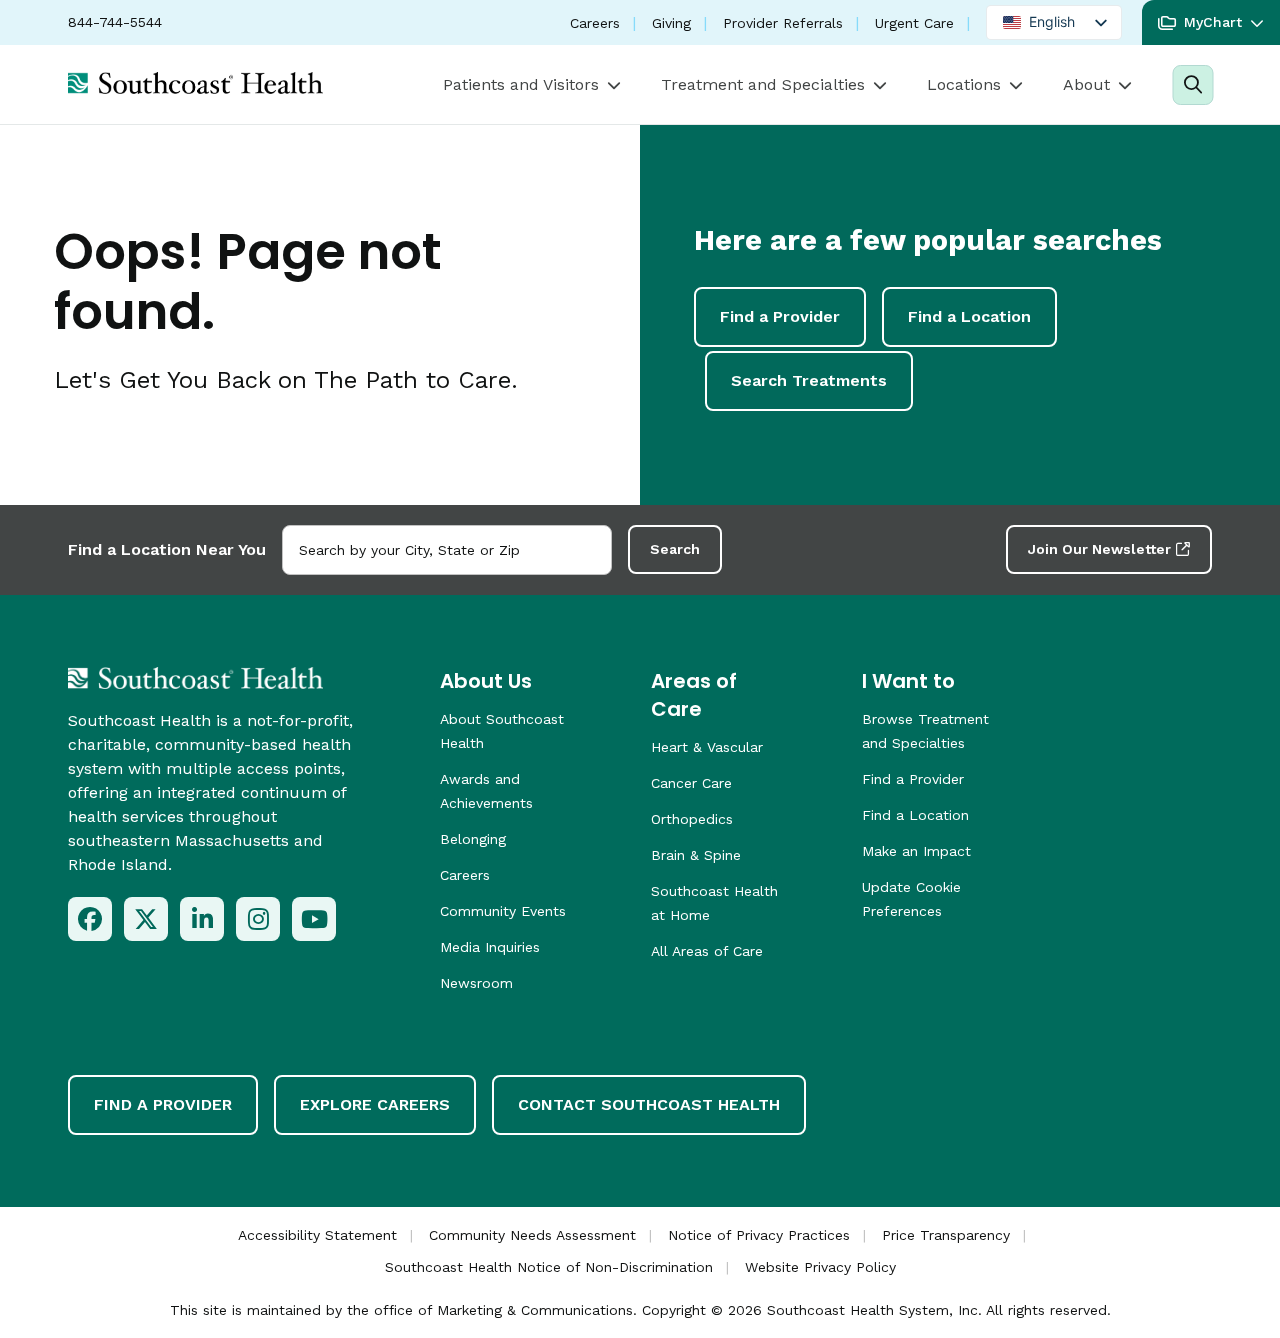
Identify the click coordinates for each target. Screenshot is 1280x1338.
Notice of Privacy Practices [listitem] (759, 1235)
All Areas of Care (707, 951)
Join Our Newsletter (1099, 549)
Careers (595, 23)
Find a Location (969, 316)
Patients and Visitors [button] (521, 84)
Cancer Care (691, 783)
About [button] (1086, 84)
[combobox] (447, 550)
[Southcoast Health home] (195, 83)
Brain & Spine (696, 855)
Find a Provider (780, 316)
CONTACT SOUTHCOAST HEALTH (649, 1104)
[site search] (1192, 85)
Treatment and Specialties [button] (763, 84)
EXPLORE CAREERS (375, 1104)
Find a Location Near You (167, 549)
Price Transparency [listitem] (946, 1235)
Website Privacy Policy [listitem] (820, 1267)
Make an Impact (916, 851)
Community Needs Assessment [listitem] (532, 1235)
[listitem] (90, 919)
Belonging (473, 839)
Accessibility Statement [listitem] (317, 1235)
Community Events (503, 911)
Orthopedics (692, 819)
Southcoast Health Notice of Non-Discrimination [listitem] (549, 1267)
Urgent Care (914, 23)
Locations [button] (964, 84)
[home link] (195, 678)
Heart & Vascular (707, 747)
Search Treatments (809, 380)
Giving (671, 23)
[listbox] (1054, 22)
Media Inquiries (490, 947)
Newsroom (476, 983)
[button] (1211, 22)
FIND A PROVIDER (163, 1104)
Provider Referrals (783, 23)
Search (675, 549)
